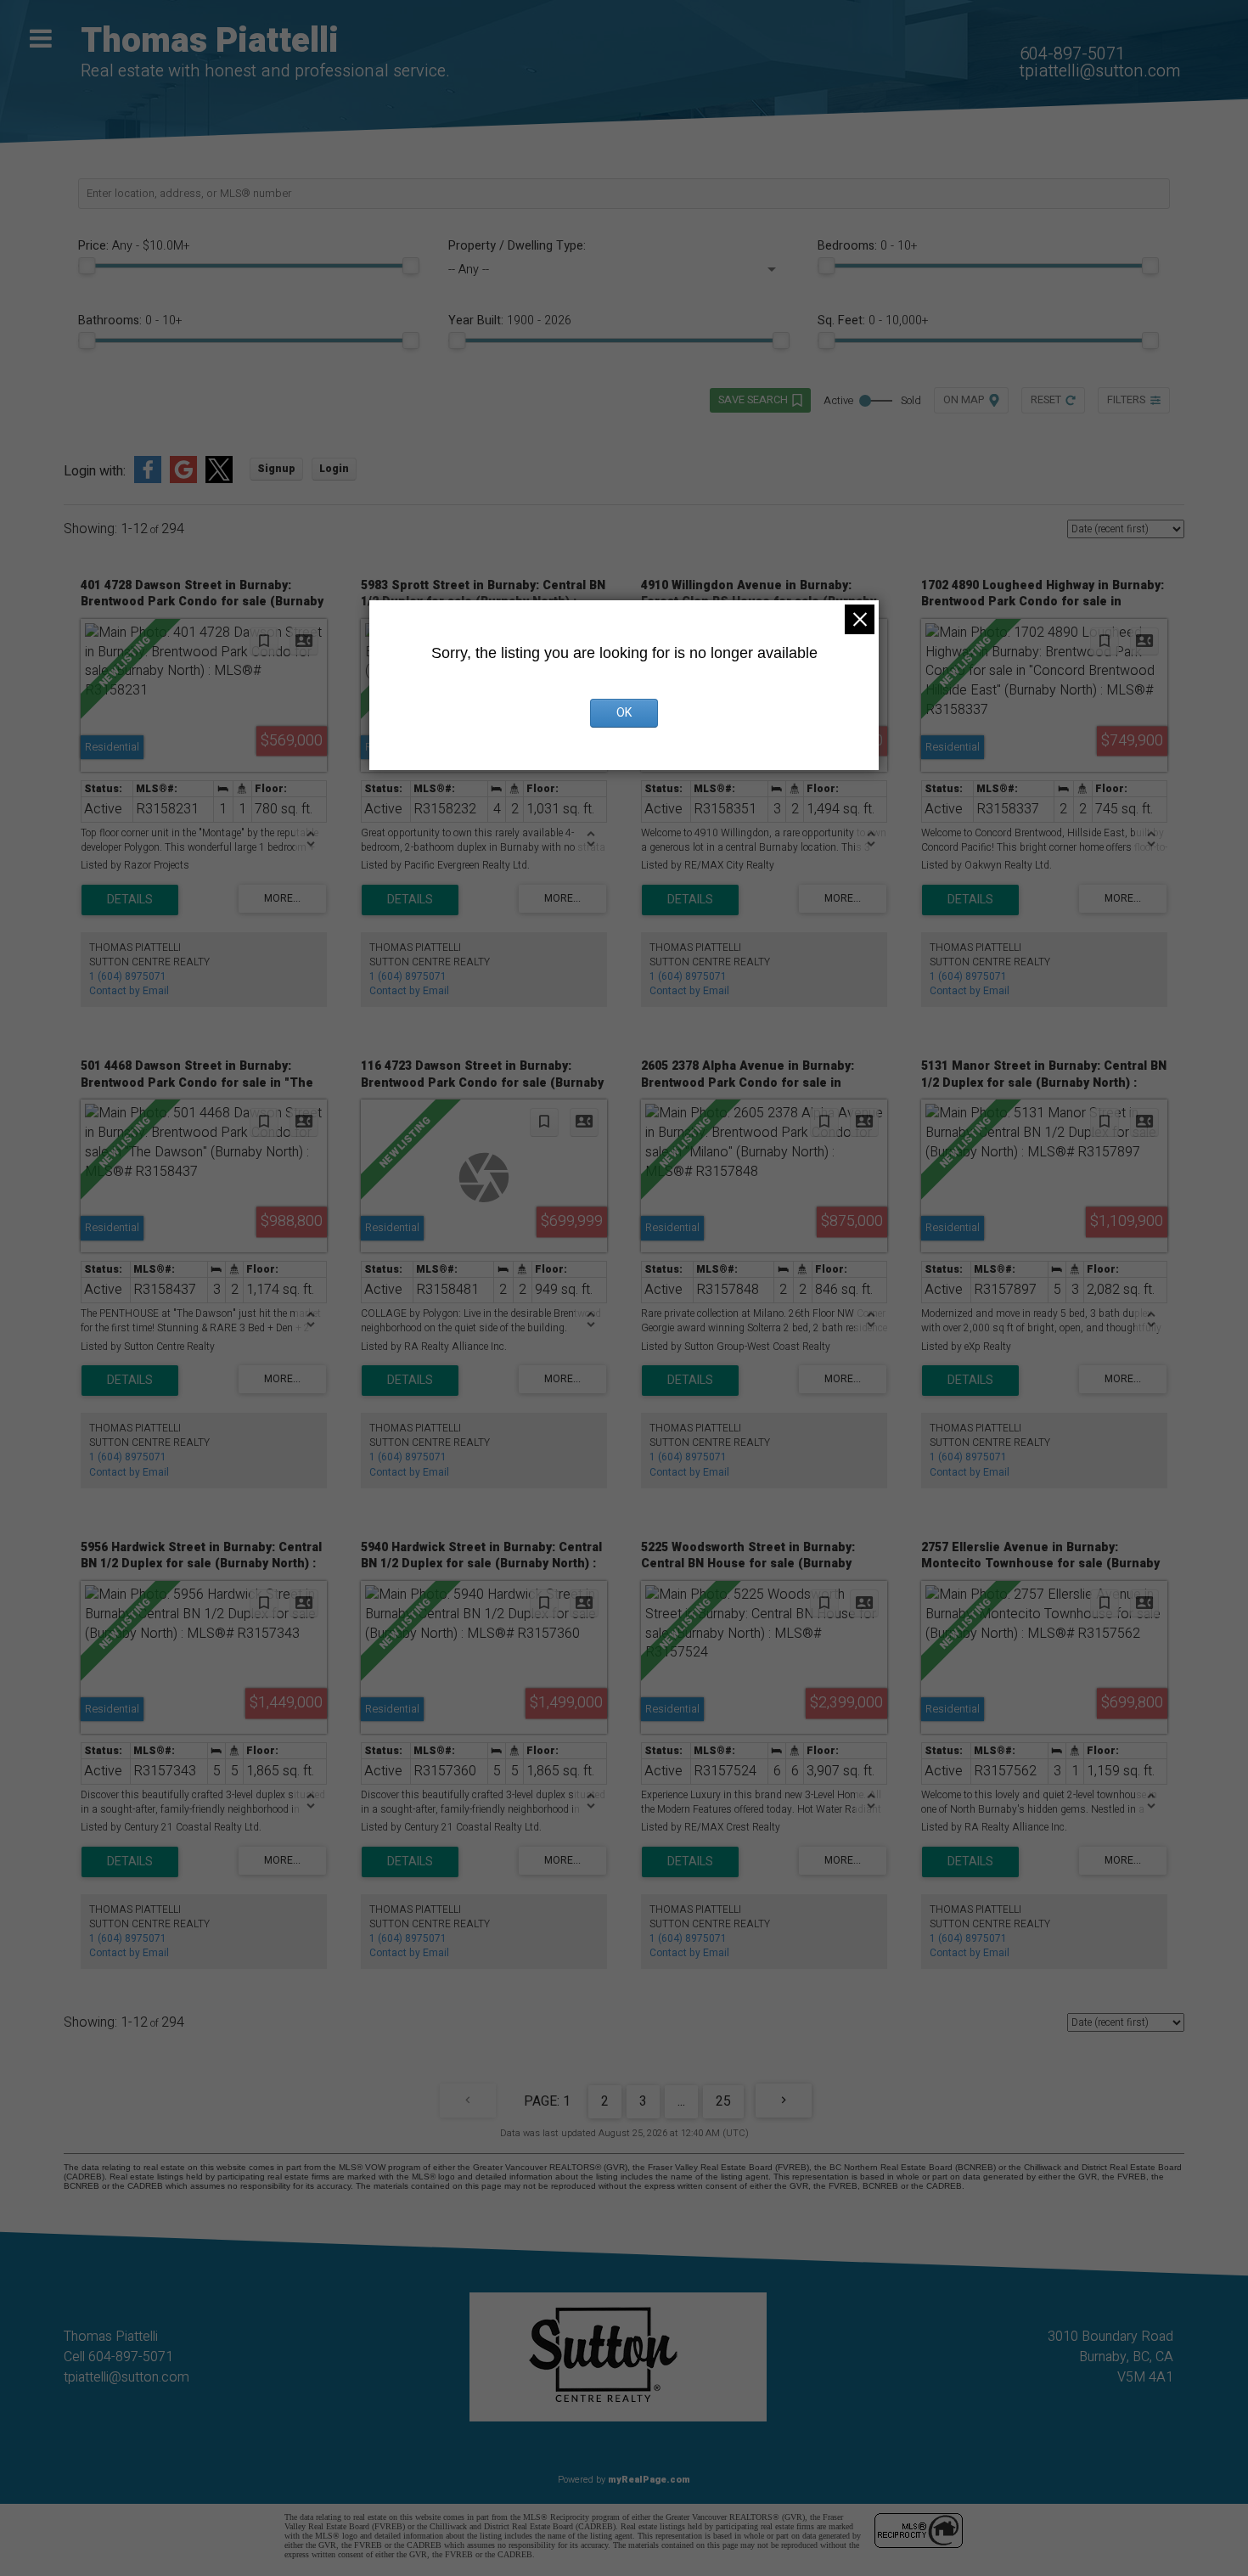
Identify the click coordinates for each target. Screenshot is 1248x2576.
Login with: (95, 472)
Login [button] (334, 469)
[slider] (87, 266)
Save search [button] (753, 400)
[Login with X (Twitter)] (219, 480)
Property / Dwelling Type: (517, 246)
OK (624, 713)
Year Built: (510, 321)
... (681, 2101)
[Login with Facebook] (148, 480)
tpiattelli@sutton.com (1100, 71)
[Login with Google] (183, 480)
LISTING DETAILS (130, 900)
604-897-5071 (1072, 54)
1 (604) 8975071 (128, 976)
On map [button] (964, 400)
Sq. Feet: (873, 321)
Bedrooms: (867, 246)
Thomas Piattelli (210, 41)
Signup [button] (276, 469)
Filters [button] (1126, 400)
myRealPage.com (649, 2480)
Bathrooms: (130, 321)
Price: (134, 246)
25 (723, 2101)
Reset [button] (1046, 400)
